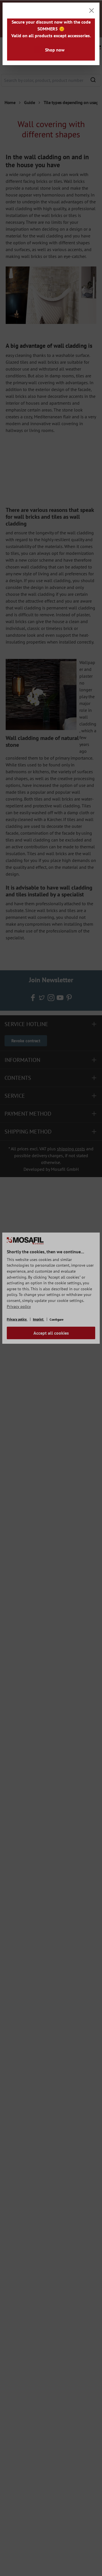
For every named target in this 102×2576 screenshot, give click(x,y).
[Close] (92, 11)
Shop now (55, 50)
